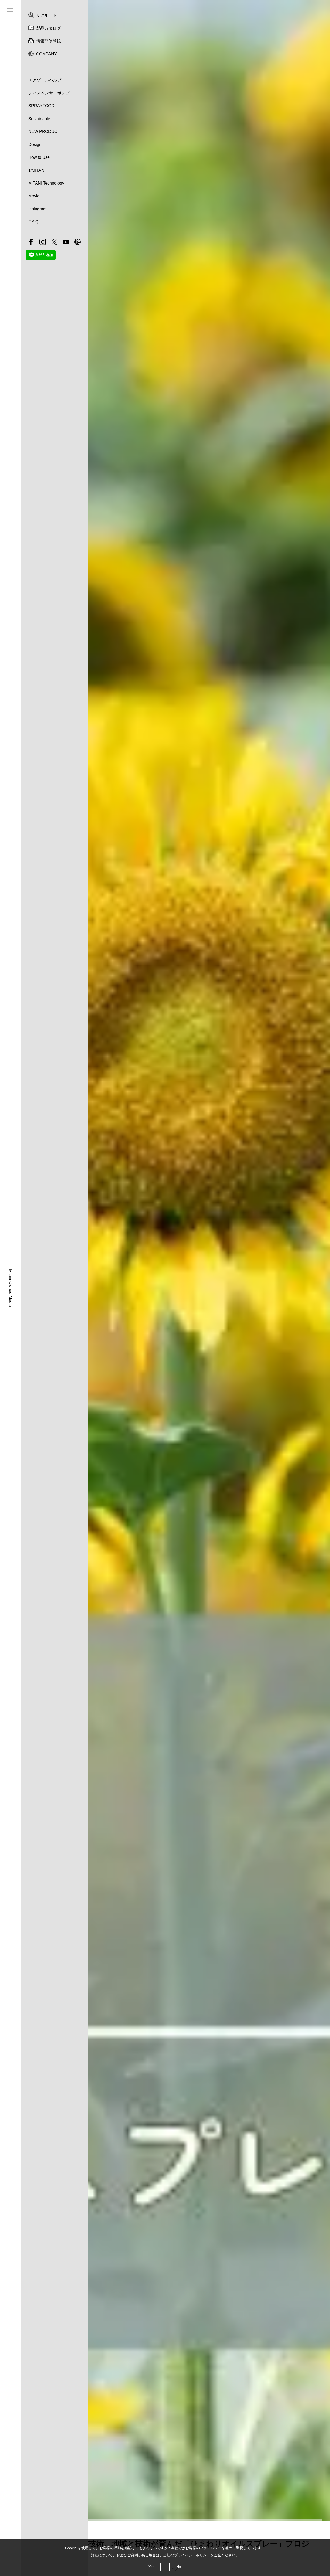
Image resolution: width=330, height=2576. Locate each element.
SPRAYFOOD (41, 106)
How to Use (39, 157)
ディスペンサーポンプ (49, 93)
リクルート (46, 15)
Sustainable (39, 119)
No (179, 2567)
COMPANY (47, 54)
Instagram (37, 209)
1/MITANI (37, 170)
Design (35, 144)
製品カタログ (48, 28)
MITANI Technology (46, 183)
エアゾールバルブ (45, 80)
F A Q (33, 222)
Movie (34, 196)
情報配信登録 (48, 41)
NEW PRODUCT (44, 132)
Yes (151, 2567)
